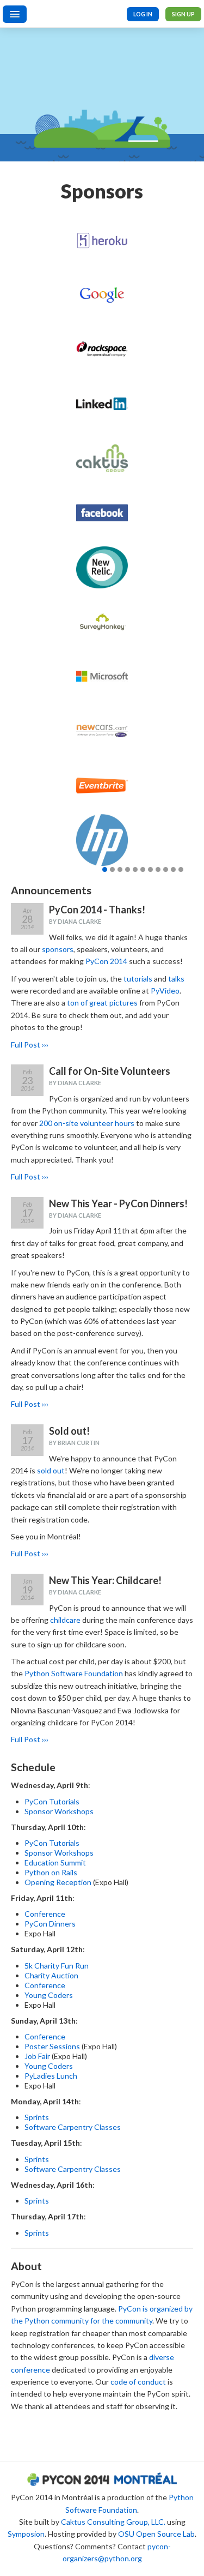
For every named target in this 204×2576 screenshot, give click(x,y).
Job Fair (37, 2056)
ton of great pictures (102, 1003)
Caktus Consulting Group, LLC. (113, 2522)
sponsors (58, 949)
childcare (65, 1620)
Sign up (183, 14)
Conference (45, 1914)
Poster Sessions (52, 2046)
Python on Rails (51, 1872)
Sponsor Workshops (59, 1811)
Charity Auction (51, 1975)
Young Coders (49, 1995)
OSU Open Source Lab (156, 2534)
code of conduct (138, 2382)
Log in (143, 14)
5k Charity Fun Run (57, 1966)
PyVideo (165, 991)
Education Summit (55, 1862)
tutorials (138, 979)
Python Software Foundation (74, 1673)
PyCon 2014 (106, 961)
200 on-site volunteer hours (87, 1123)
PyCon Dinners (50, 1924)
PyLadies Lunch (51, 2076)
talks (176, 979)
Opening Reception (58, 1882)
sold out (51, 1470)
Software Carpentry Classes (73, 2127)
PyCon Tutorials (52, 1801)
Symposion (26, 2534)
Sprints (37, 2117)
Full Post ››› (30, 1045)
